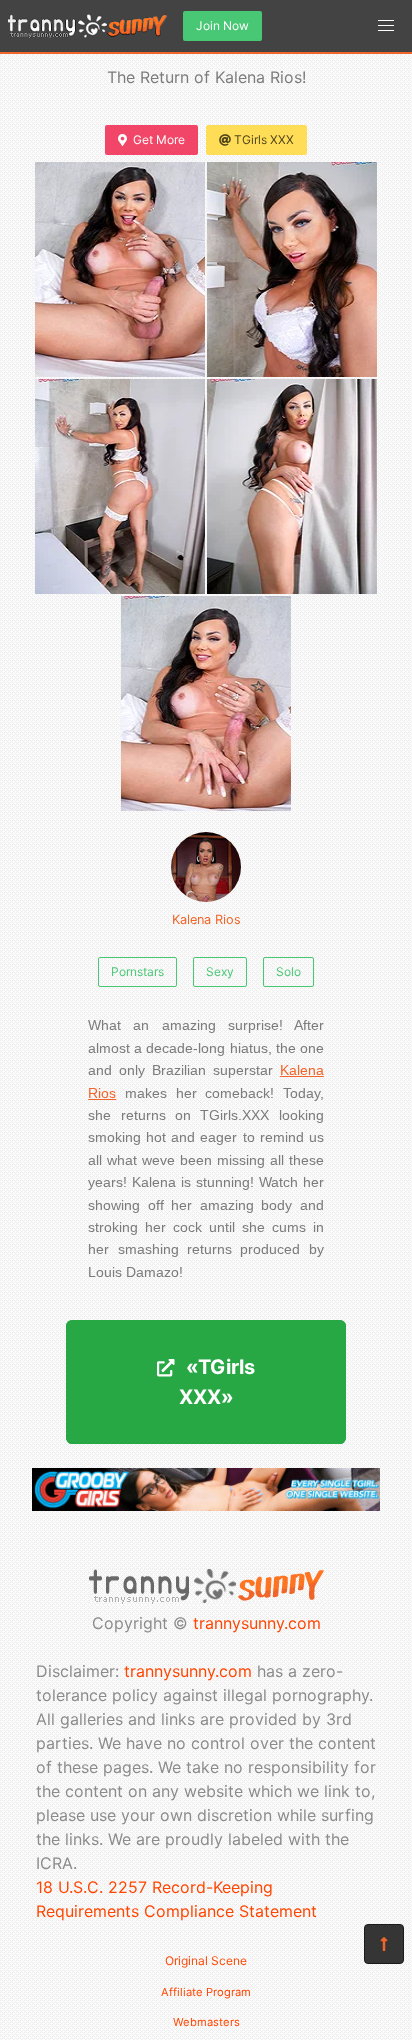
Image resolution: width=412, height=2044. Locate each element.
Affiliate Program (206, 1992)
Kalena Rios (206, 919)
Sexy (220, 971)
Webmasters (206, 2022)
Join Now (222, 25)
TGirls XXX (264, 139)
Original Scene (206, 1960)
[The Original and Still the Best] (206, 1505)
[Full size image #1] (292, 269)
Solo (288, 971)
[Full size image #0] (120, 269)
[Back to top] (384, 1944)
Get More (159, 139)
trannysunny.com (257, 1623)
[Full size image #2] (120, 486)
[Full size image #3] (292, 486)
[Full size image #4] (206, 703)
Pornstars (137, 971)
